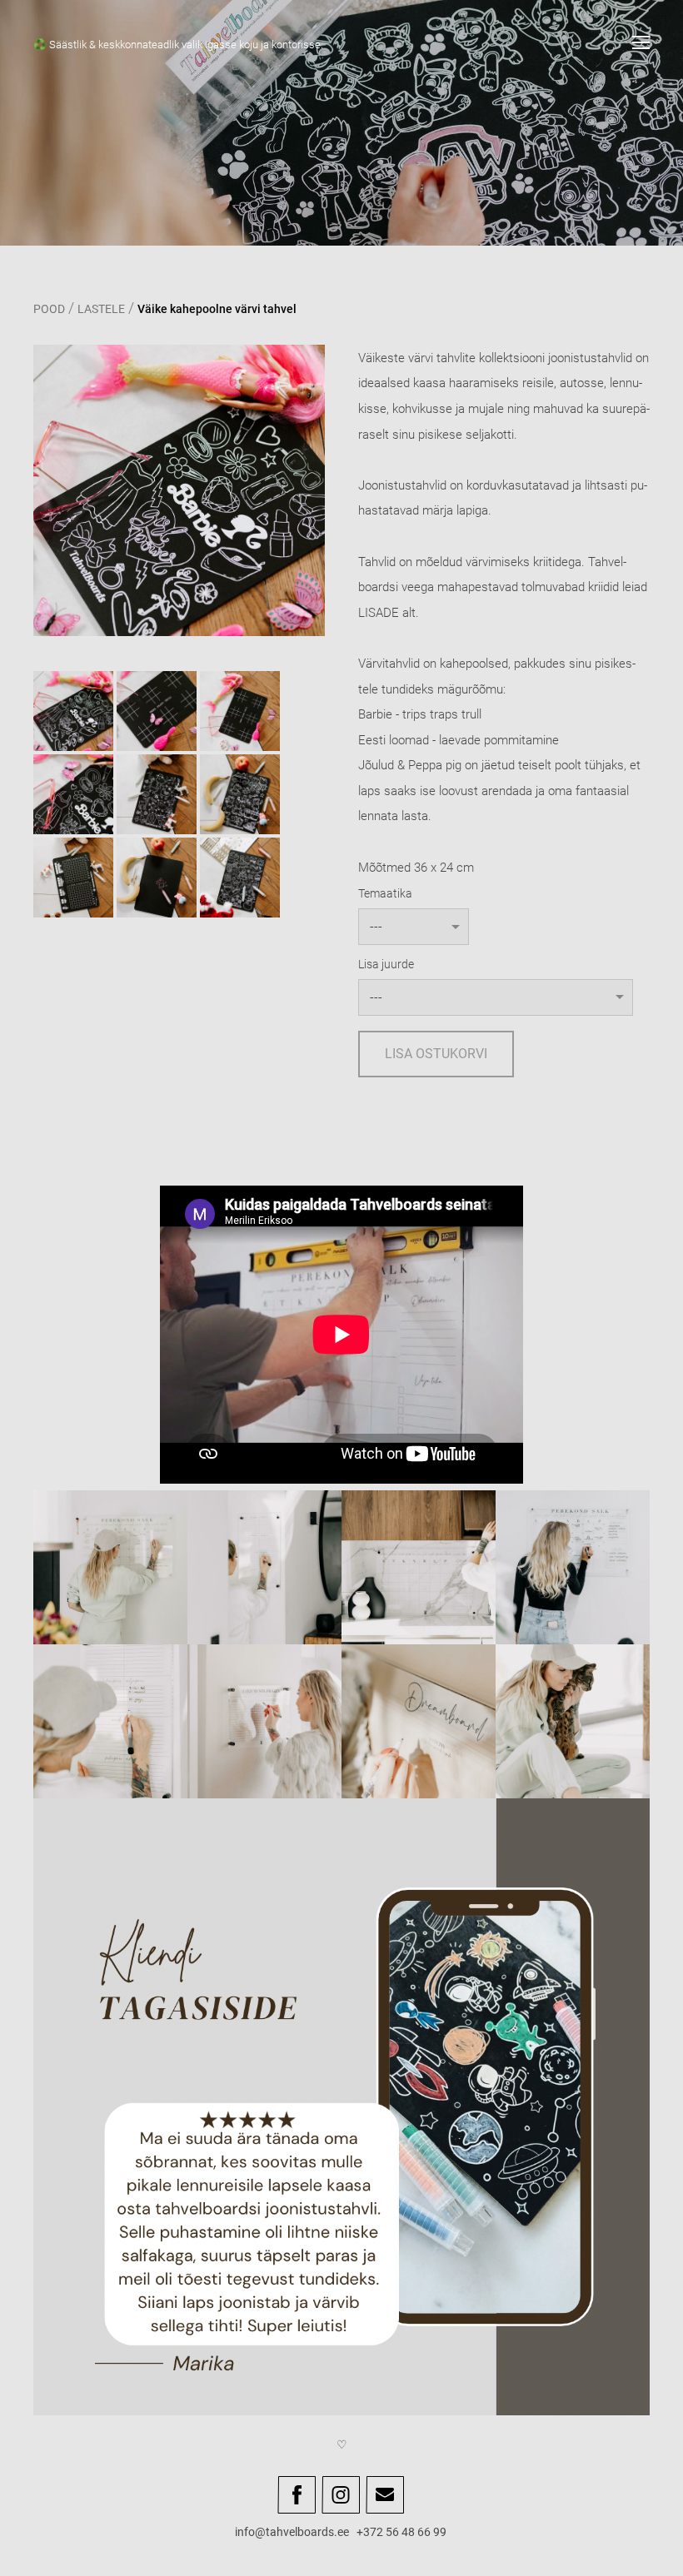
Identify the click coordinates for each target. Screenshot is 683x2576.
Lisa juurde (386, 964)
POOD (49, 309)
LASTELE (101, 309)
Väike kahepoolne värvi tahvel (217, 309)
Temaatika (385, 893)
